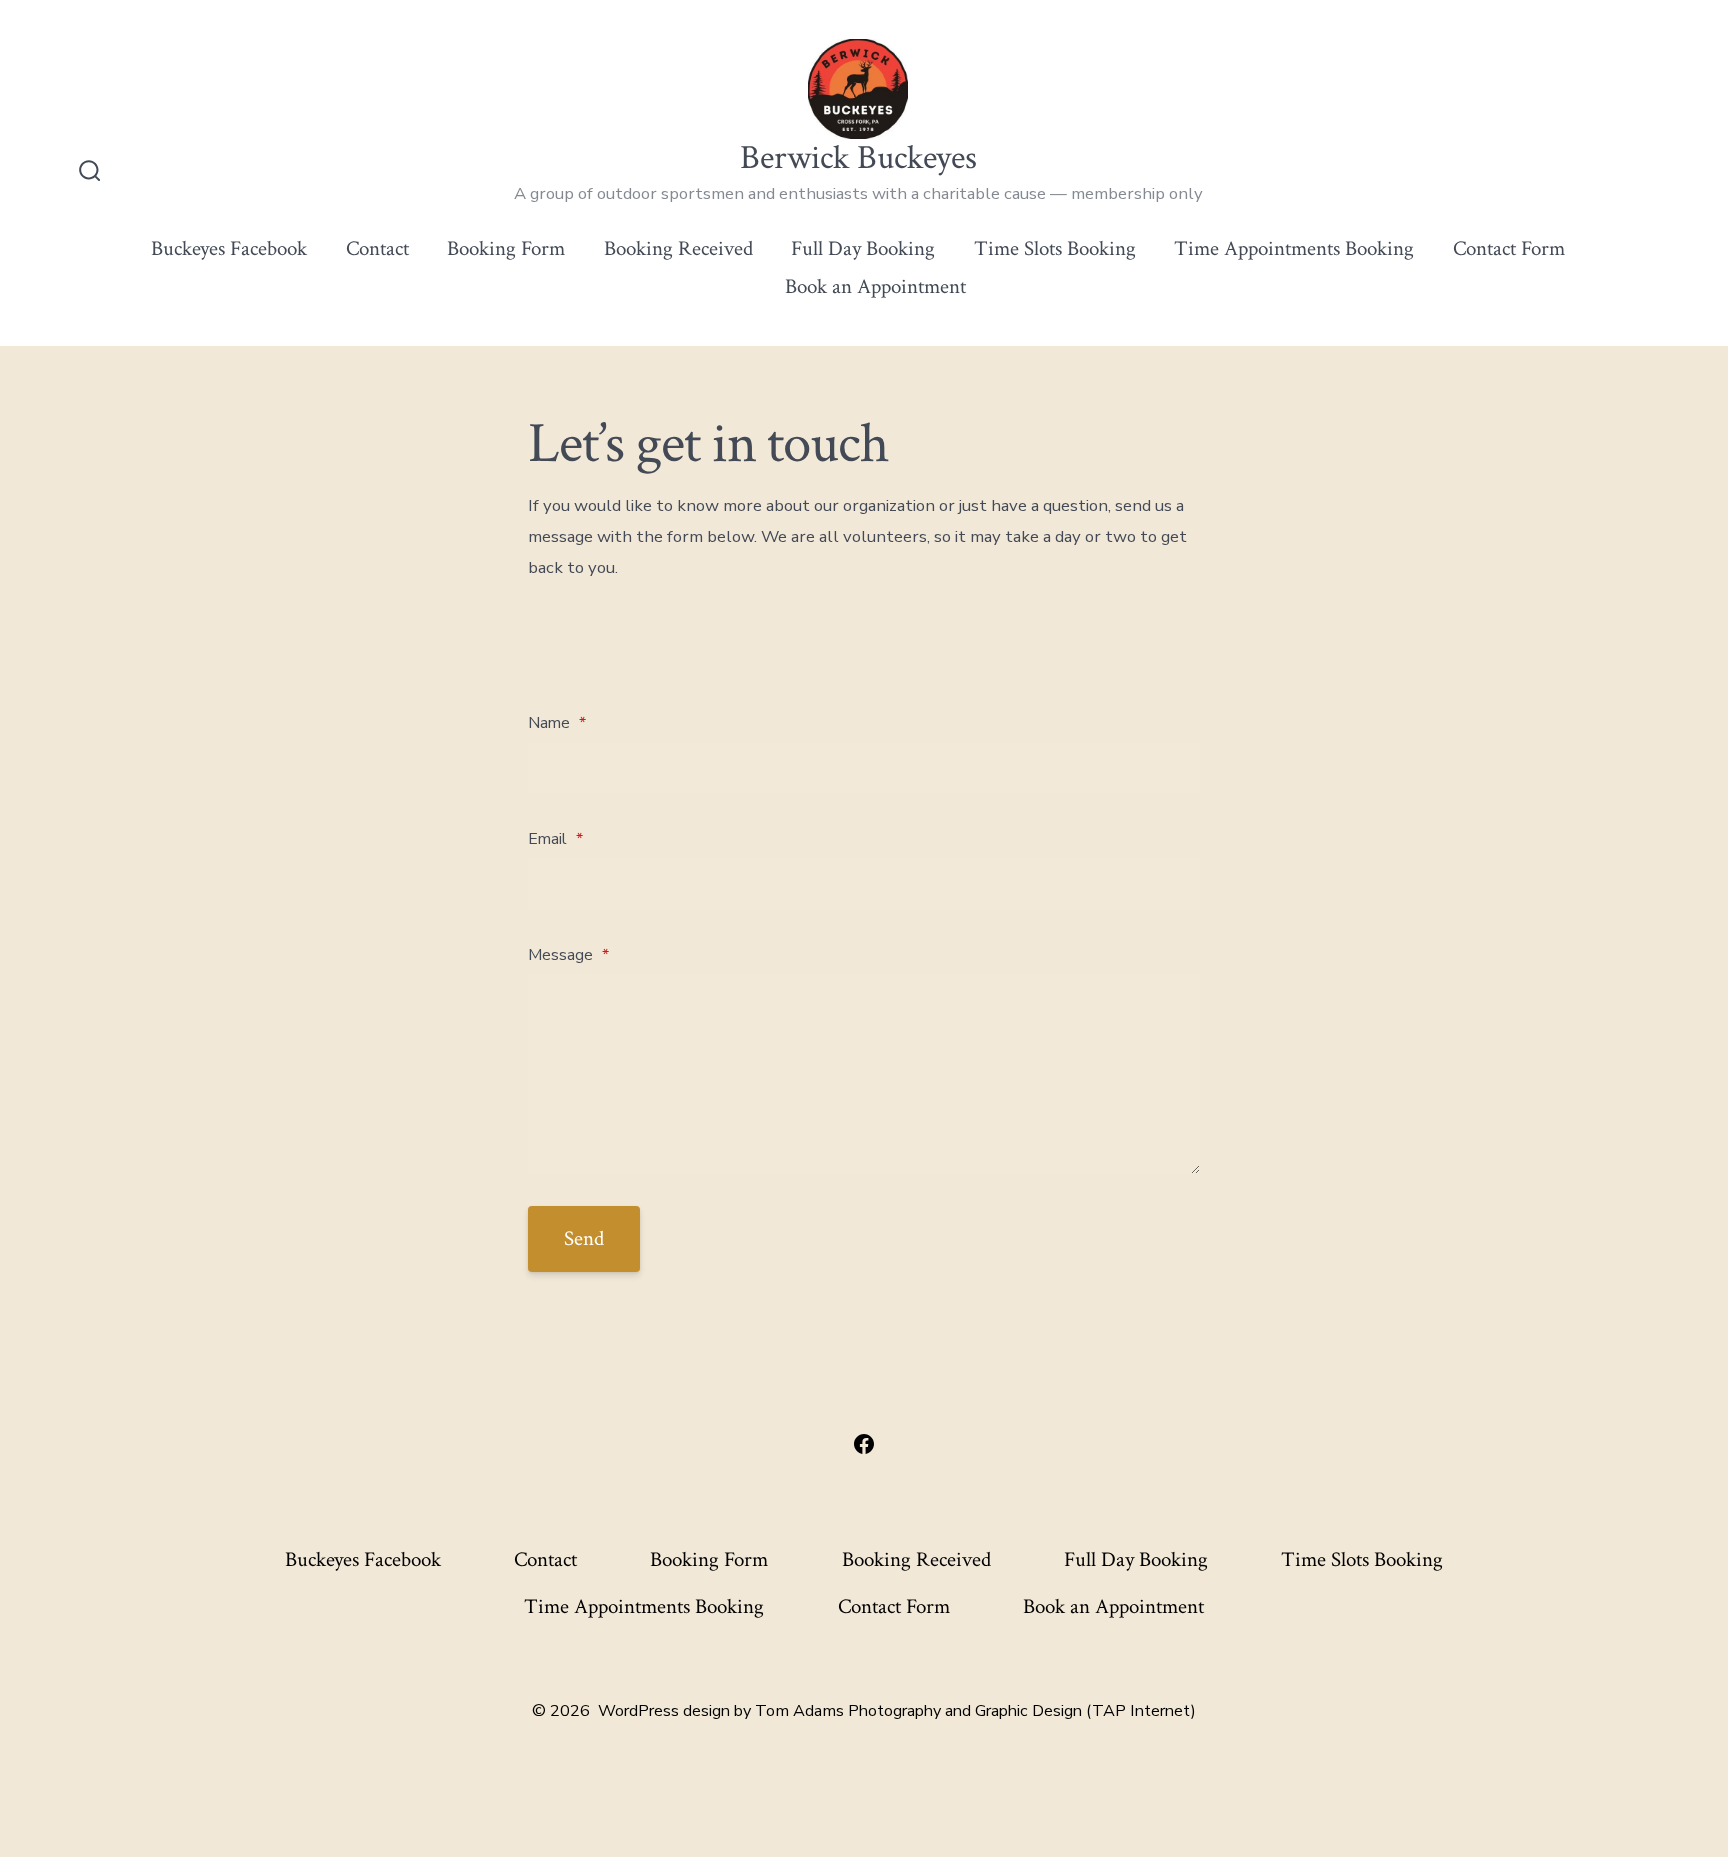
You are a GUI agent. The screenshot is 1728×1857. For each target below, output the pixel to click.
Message (568, 955)
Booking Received (678, 248)
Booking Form (506, 248)
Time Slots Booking (1055, 248)
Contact (377, 248)
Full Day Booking (863, 248)
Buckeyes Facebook (229, 248)
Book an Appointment (875, 286)
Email (555, 839)
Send (584, 1238)
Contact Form (1509, 248)
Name (557, 723)
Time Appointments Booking (1294, 248)
